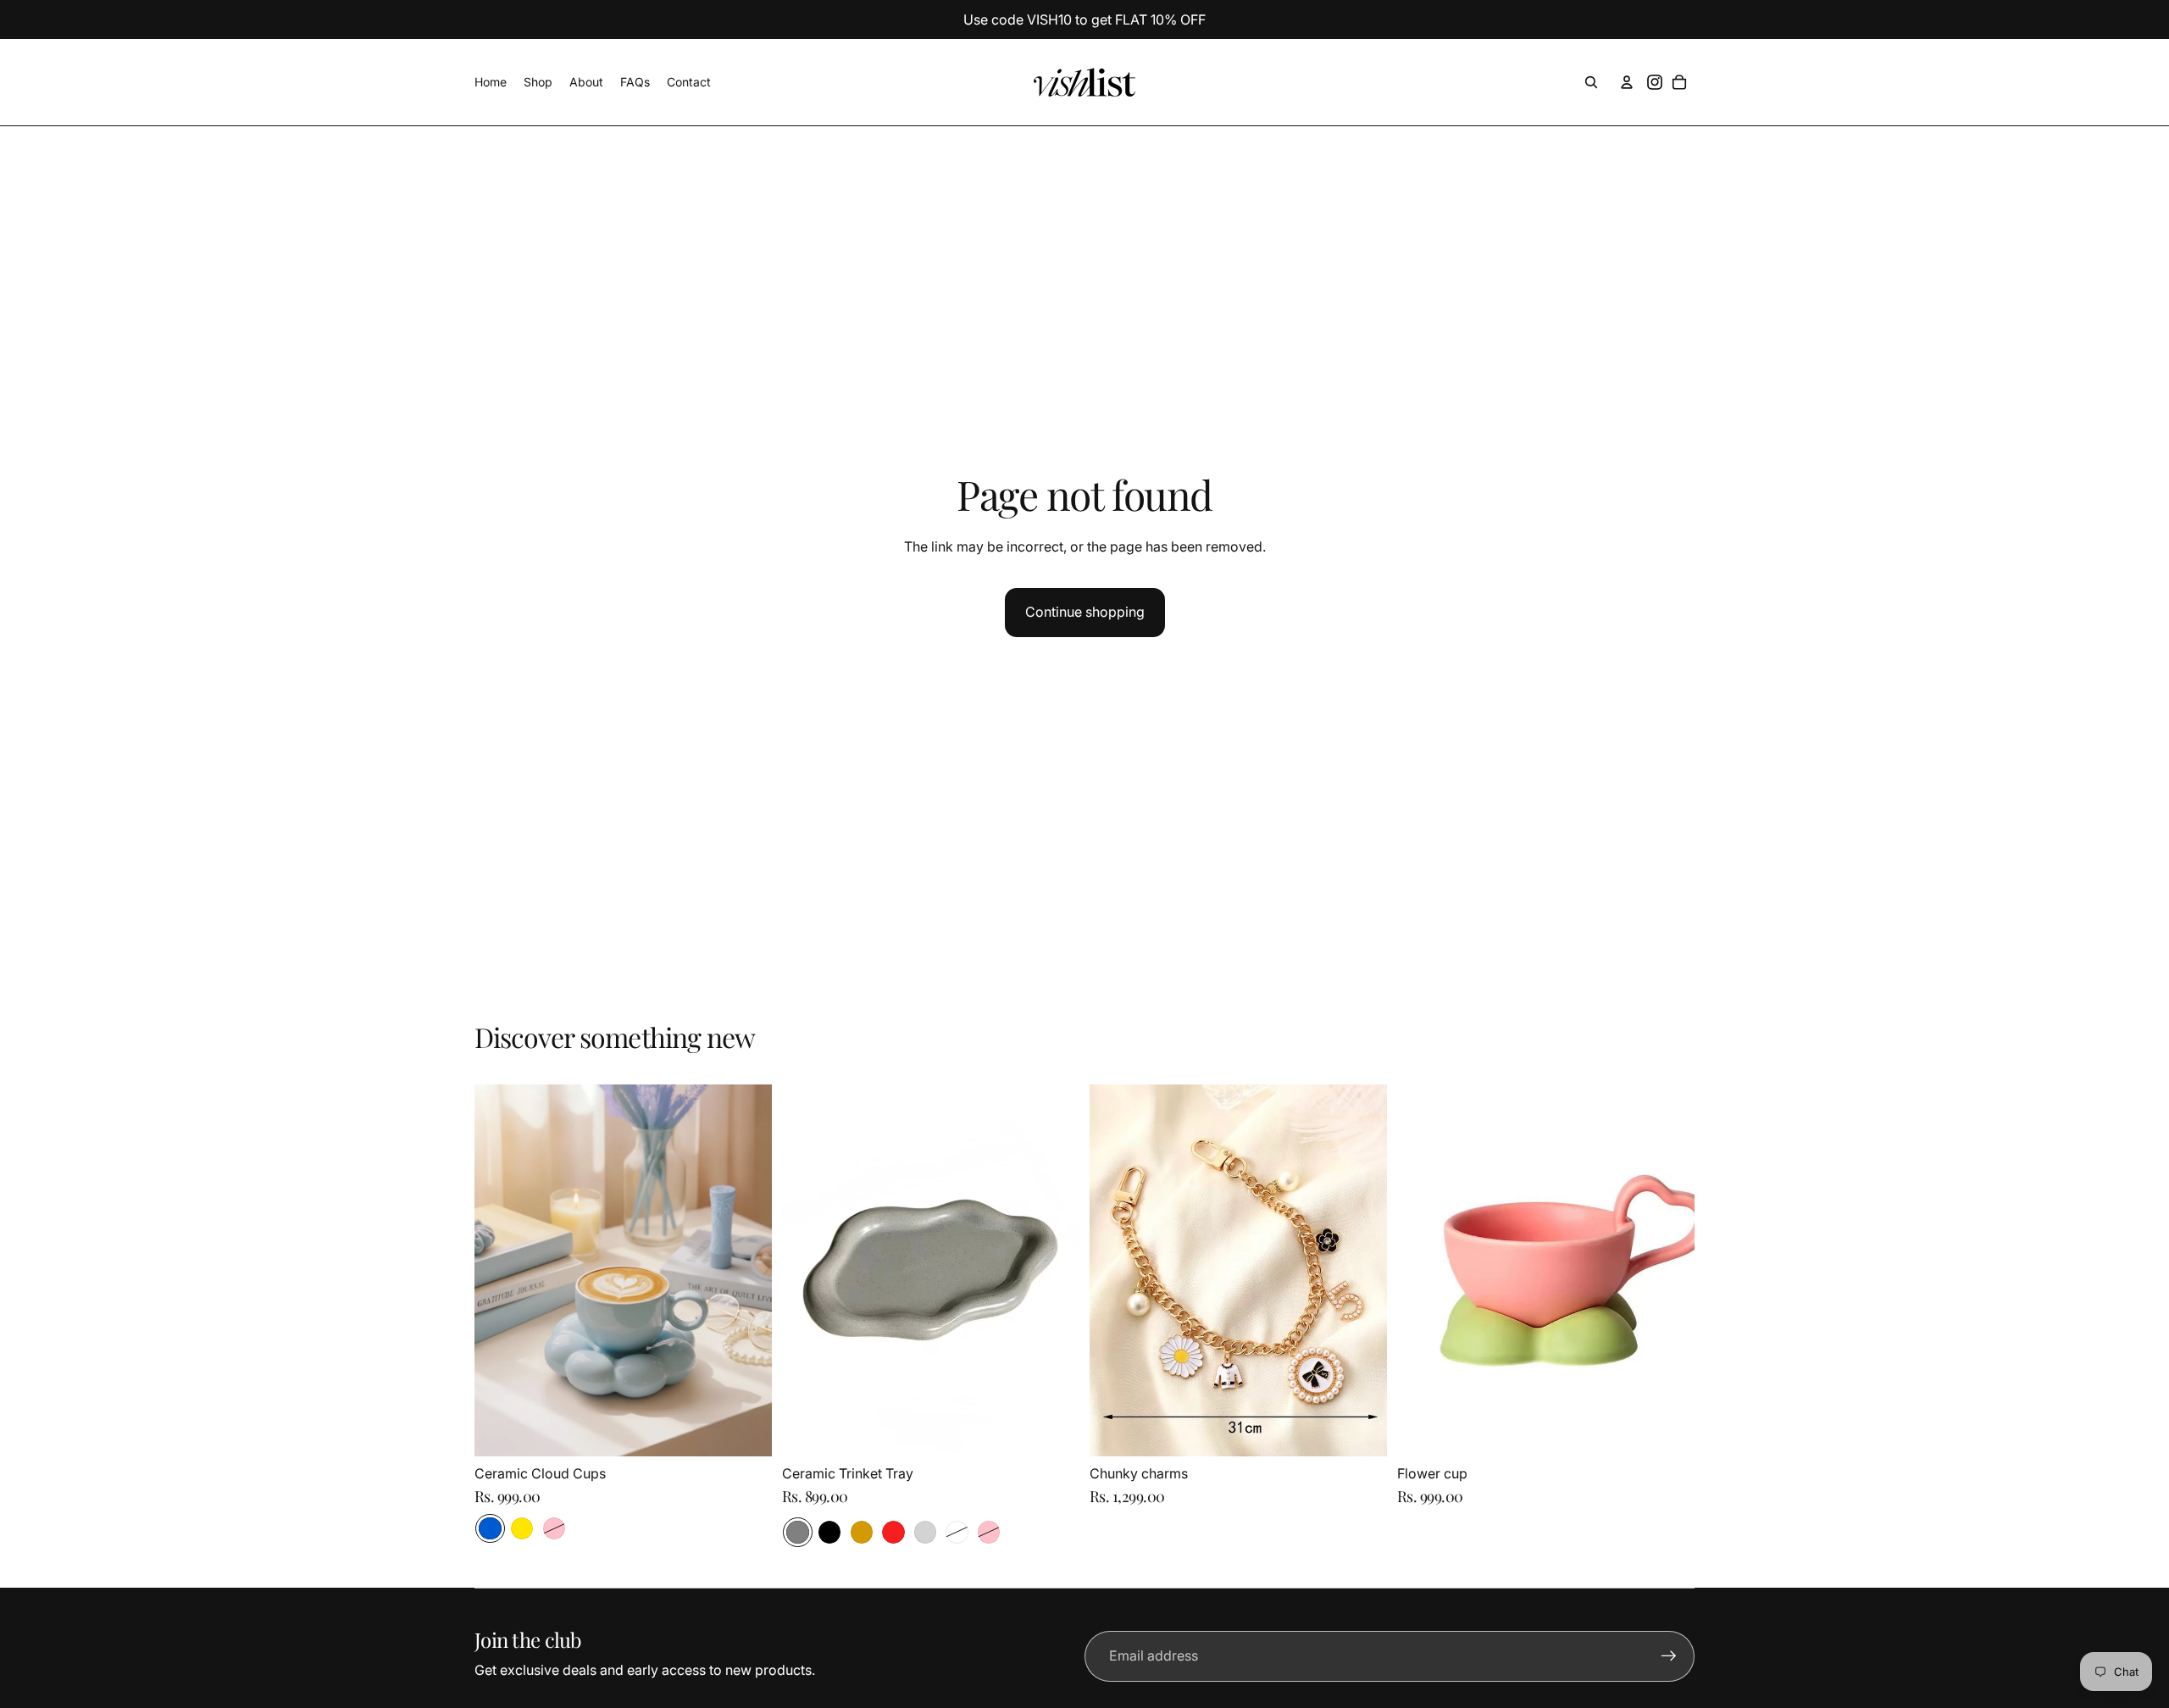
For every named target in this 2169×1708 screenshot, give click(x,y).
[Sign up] (1669, 1656)
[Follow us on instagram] (1655, 82)
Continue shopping (1085, 612)
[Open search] (1591, 82)
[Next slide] (746, 1270)
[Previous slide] (500, 1270)
